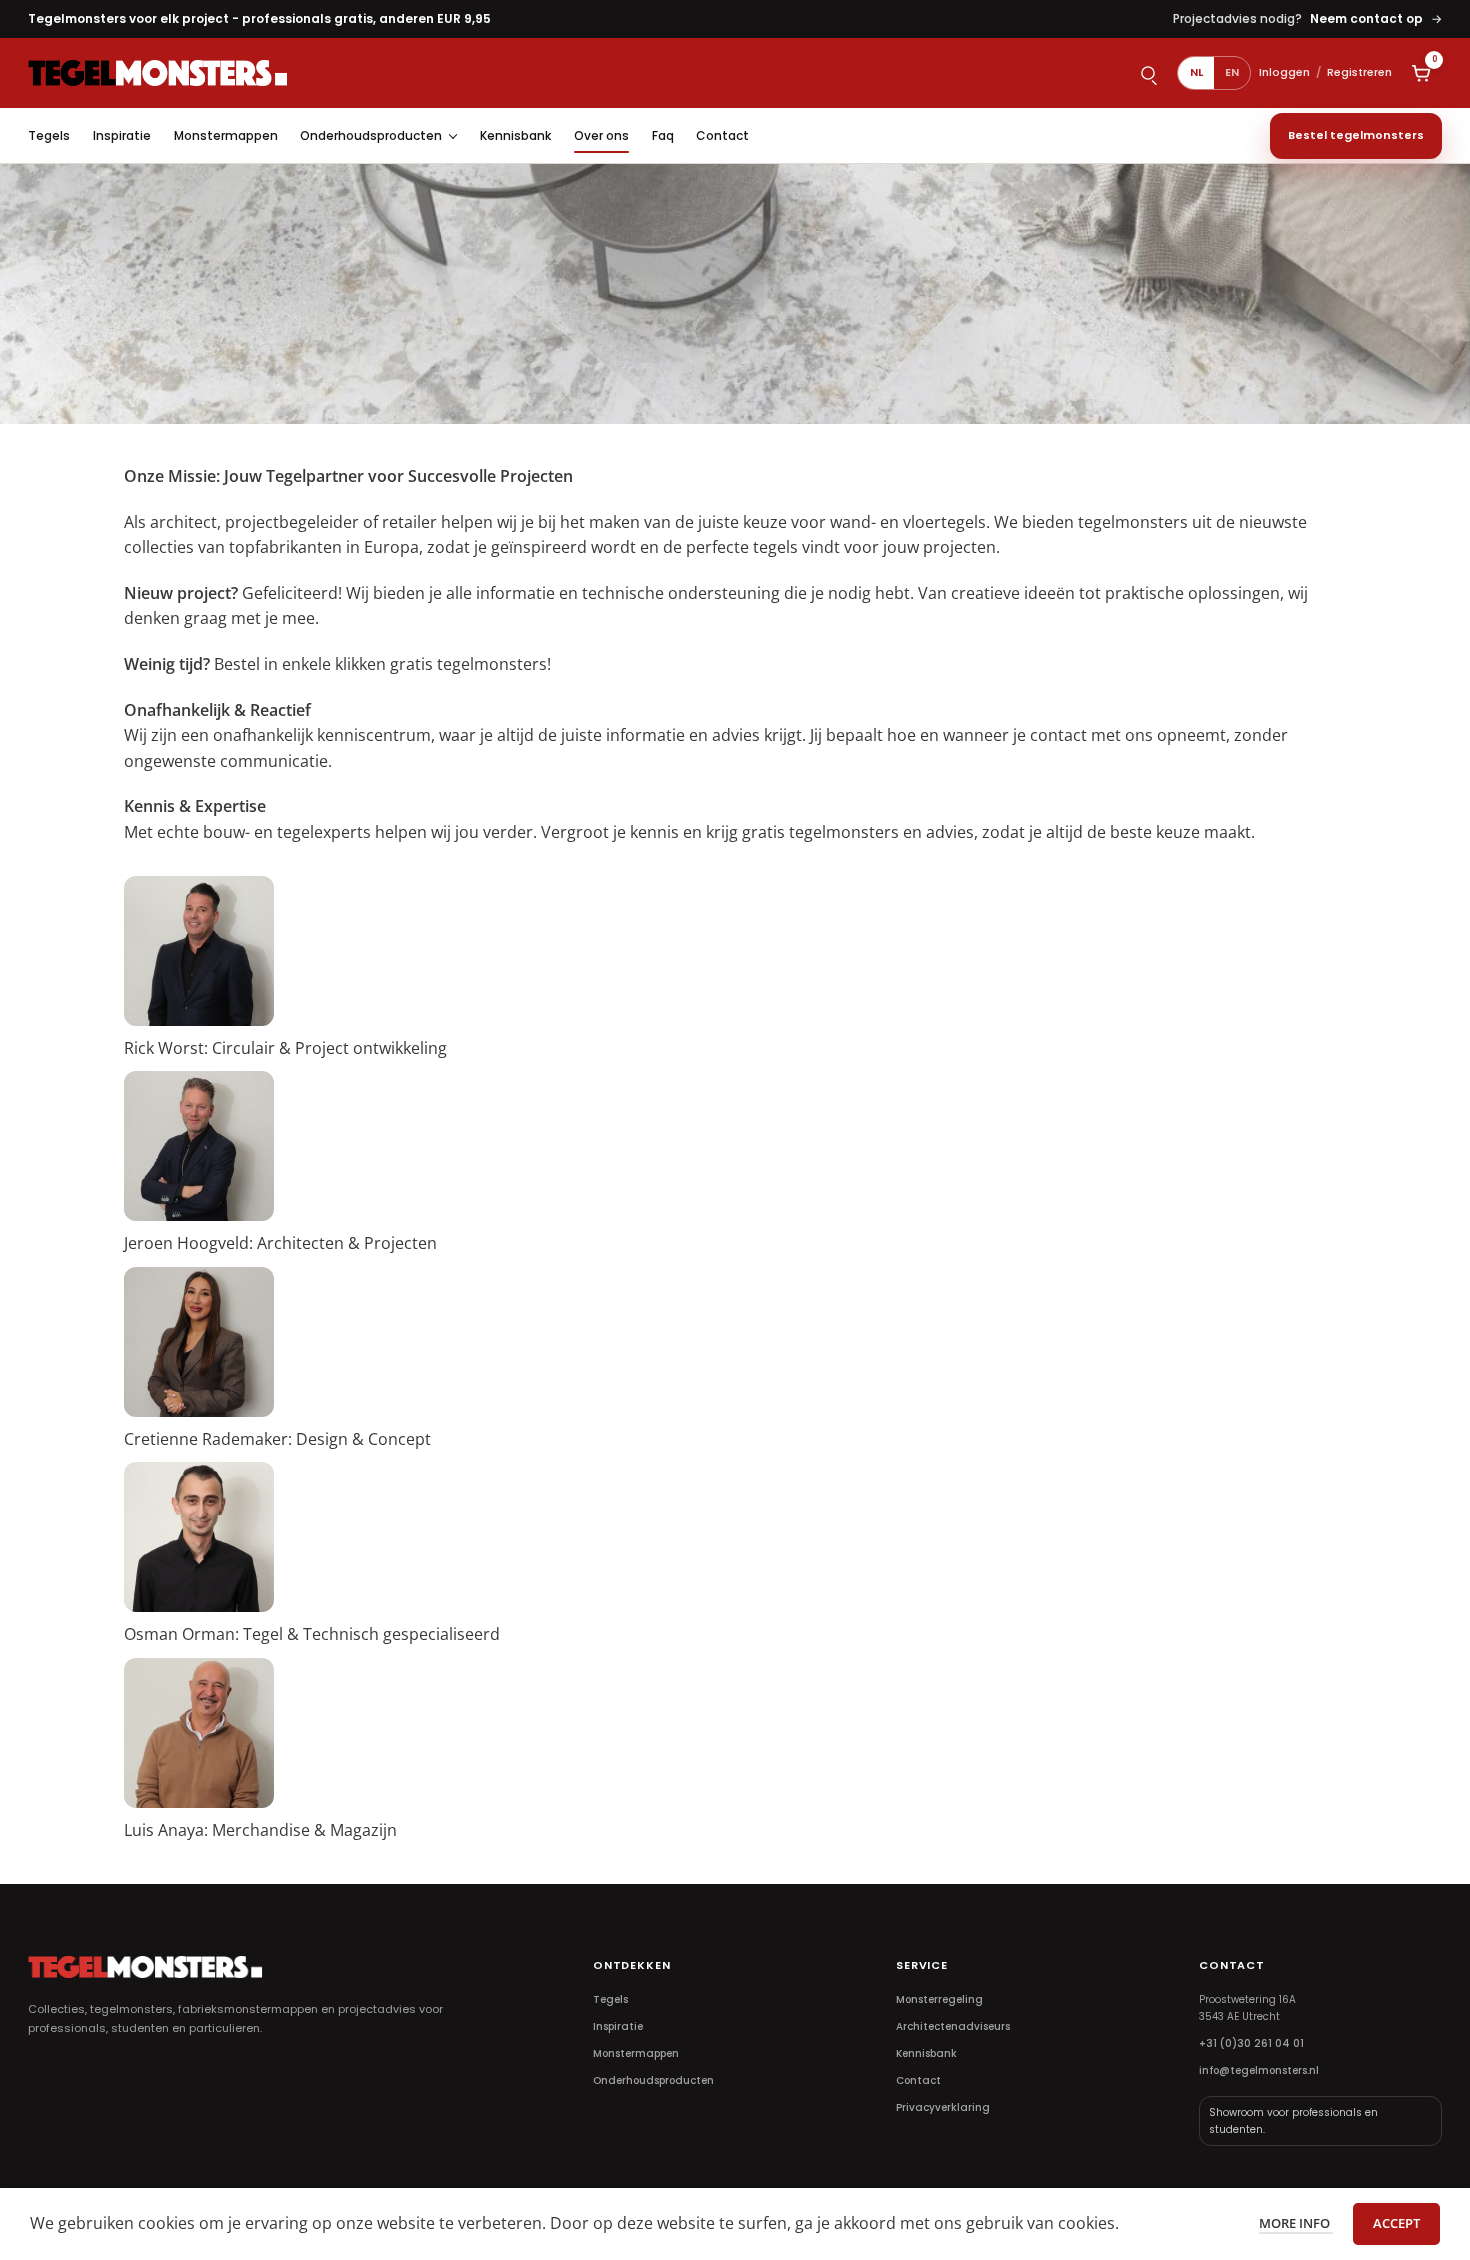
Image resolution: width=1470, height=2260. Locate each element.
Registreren (1359, 72)
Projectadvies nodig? (1307, 18)
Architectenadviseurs (953, 2026)
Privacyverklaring (943, 2107)
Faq (663, 135)
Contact (722, 135)
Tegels (49, 135)
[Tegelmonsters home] (158, 72)
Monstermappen (226, 135)
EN (1232, 72)
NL (1196, 72)
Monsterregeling (939, 1999)
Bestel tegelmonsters (1356, 135)
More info (1296, 2223)
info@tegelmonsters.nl (1259, 2070)
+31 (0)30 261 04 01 (1251, 2043)
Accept (1396, 2223)
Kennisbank (515, 135)
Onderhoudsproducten (371, 135)
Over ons (601, 135)
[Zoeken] (1148, 73)
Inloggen (1284, 72)
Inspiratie (122, 135)
